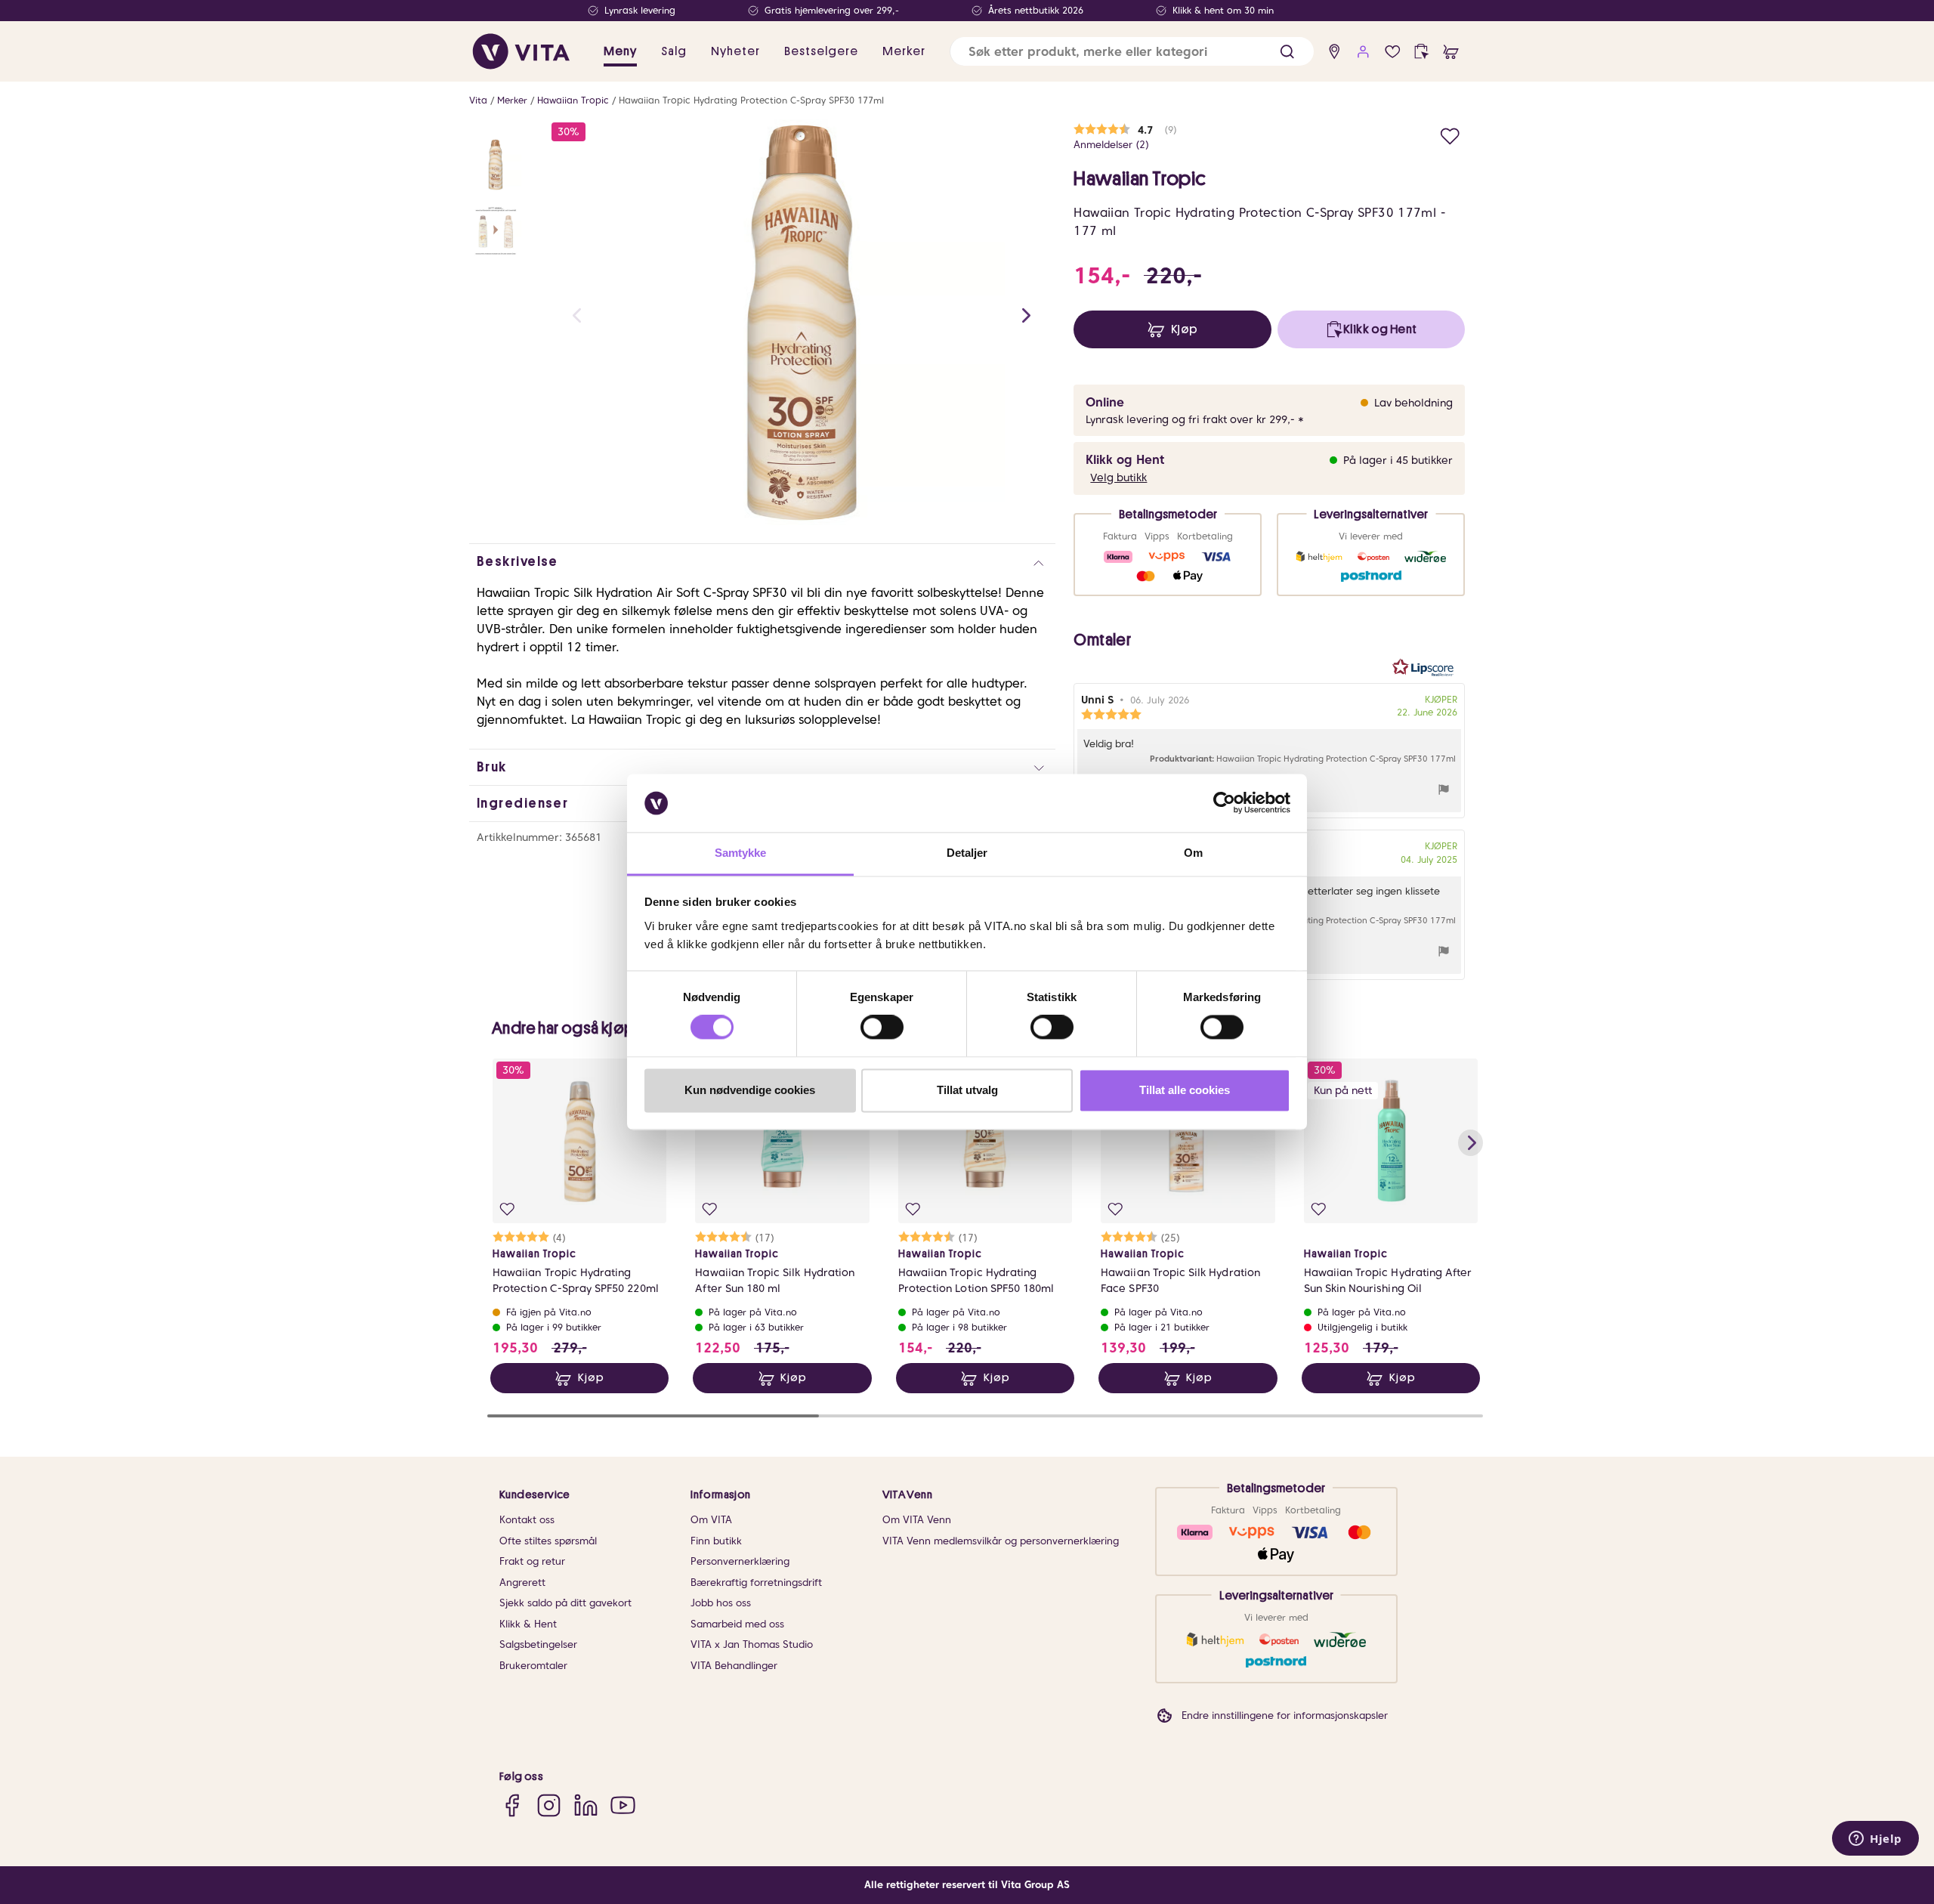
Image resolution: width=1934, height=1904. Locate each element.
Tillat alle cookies (1185, 1090)
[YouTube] (623, 1805)
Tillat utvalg (967, 1090)
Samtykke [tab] (741, 853)
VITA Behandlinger (734, 1666)
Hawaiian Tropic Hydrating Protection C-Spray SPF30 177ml (751, 100)
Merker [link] (904, 51)
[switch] (882, 1028)
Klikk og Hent (1125, 460)
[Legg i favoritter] (1450, 134)
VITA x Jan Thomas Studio (752, 1644)
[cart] (1451, 52)
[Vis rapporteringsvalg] (1444, 791)
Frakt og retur (532, 1561)
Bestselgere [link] (821, 51)
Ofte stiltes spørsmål (548, 1541)
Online (1105, 402)
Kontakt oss (527, 1520)
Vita (478, 100)
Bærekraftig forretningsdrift (756, 1583)
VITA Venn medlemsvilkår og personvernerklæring (1001, 1541)
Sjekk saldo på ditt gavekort (565, 1603)
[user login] (1363, 52)
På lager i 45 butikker (1398, 460)
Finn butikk (716, 1541)
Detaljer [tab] (967, 853)
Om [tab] (1193, 853)
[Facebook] (512, 1805)
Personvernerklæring (740, 1561)
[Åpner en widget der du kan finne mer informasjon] (1875, 1840)
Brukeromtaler (533, 1666)
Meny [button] (620, 51)
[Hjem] (521, 51)
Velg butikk (1118, 478)
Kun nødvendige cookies (750, 1090)
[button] (1287, 52)
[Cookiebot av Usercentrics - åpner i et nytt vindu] (1224, 803)
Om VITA (711, 1520)
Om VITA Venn (917, 1520)
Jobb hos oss (721, 1603)
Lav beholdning (1413, 403)
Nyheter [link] (735, 51)
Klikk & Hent (528, 1624)
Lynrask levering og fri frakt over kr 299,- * (1195, 419)
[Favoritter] (1393, 52)
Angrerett (522, 1583)
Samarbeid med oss (737, 1624)
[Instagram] (549, 1805)
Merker (512, 100)
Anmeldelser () (1111, 145)
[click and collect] (1421, 52)
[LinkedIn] (586, 1805)
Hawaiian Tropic (573, 100)
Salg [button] (674, 51)
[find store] (1335, 52)
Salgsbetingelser (538, 1644)
